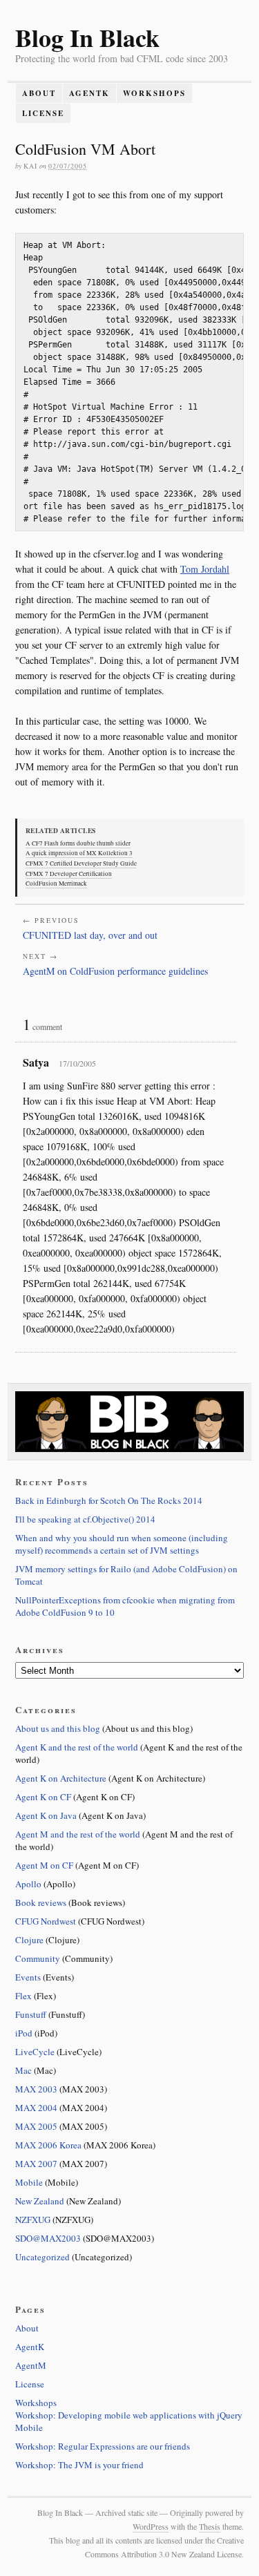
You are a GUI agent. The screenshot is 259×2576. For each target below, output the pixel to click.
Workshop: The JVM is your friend (79, 2465)
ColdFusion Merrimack (56, 884)
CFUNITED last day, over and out (90, 935)
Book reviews (41, 1902)
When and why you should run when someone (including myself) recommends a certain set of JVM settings (122, 1544)
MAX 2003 (36, 2089)
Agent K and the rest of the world (77, 1747)
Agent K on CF (43, 1797)
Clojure (29, 1940)
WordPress (151, 2526)
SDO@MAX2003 (48, 2238)
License (43, 113)
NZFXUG (33, 2220)
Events (28, 1977)
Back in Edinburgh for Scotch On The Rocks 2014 (109, 1500)
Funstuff (31, 2014)
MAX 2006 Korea (48, 2145)
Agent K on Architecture (61, 1778)
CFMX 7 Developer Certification (69, 874)
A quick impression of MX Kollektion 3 (79, 853)
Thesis (210, 2526)
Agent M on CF (44, 1865)
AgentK (89, 93)
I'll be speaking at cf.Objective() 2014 (85, 1519)
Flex (23, 1996)
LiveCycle (35, 2052)
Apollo (28, 1884)
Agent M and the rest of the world (78, 1834)
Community (38, 1958)
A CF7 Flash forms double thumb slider (78, 843)
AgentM (31, 2365)
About (39, 93)
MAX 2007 (36, 2164)
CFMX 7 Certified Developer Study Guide (81, 864)
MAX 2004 (36, 2108)
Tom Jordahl (205, 569)
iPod (24, 2033)
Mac (23, 2070)
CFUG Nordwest (46, 1921)
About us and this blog (58, 1728)
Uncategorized (42, 2257)
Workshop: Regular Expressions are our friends (103, 2446)
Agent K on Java (46, 1815)
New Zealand (40, 2201)
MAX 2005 (36, 2126)
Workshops (154, 93)
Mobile (29, 2182)
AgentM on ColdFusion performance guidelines (115, 971)
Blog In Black (87, 37)
